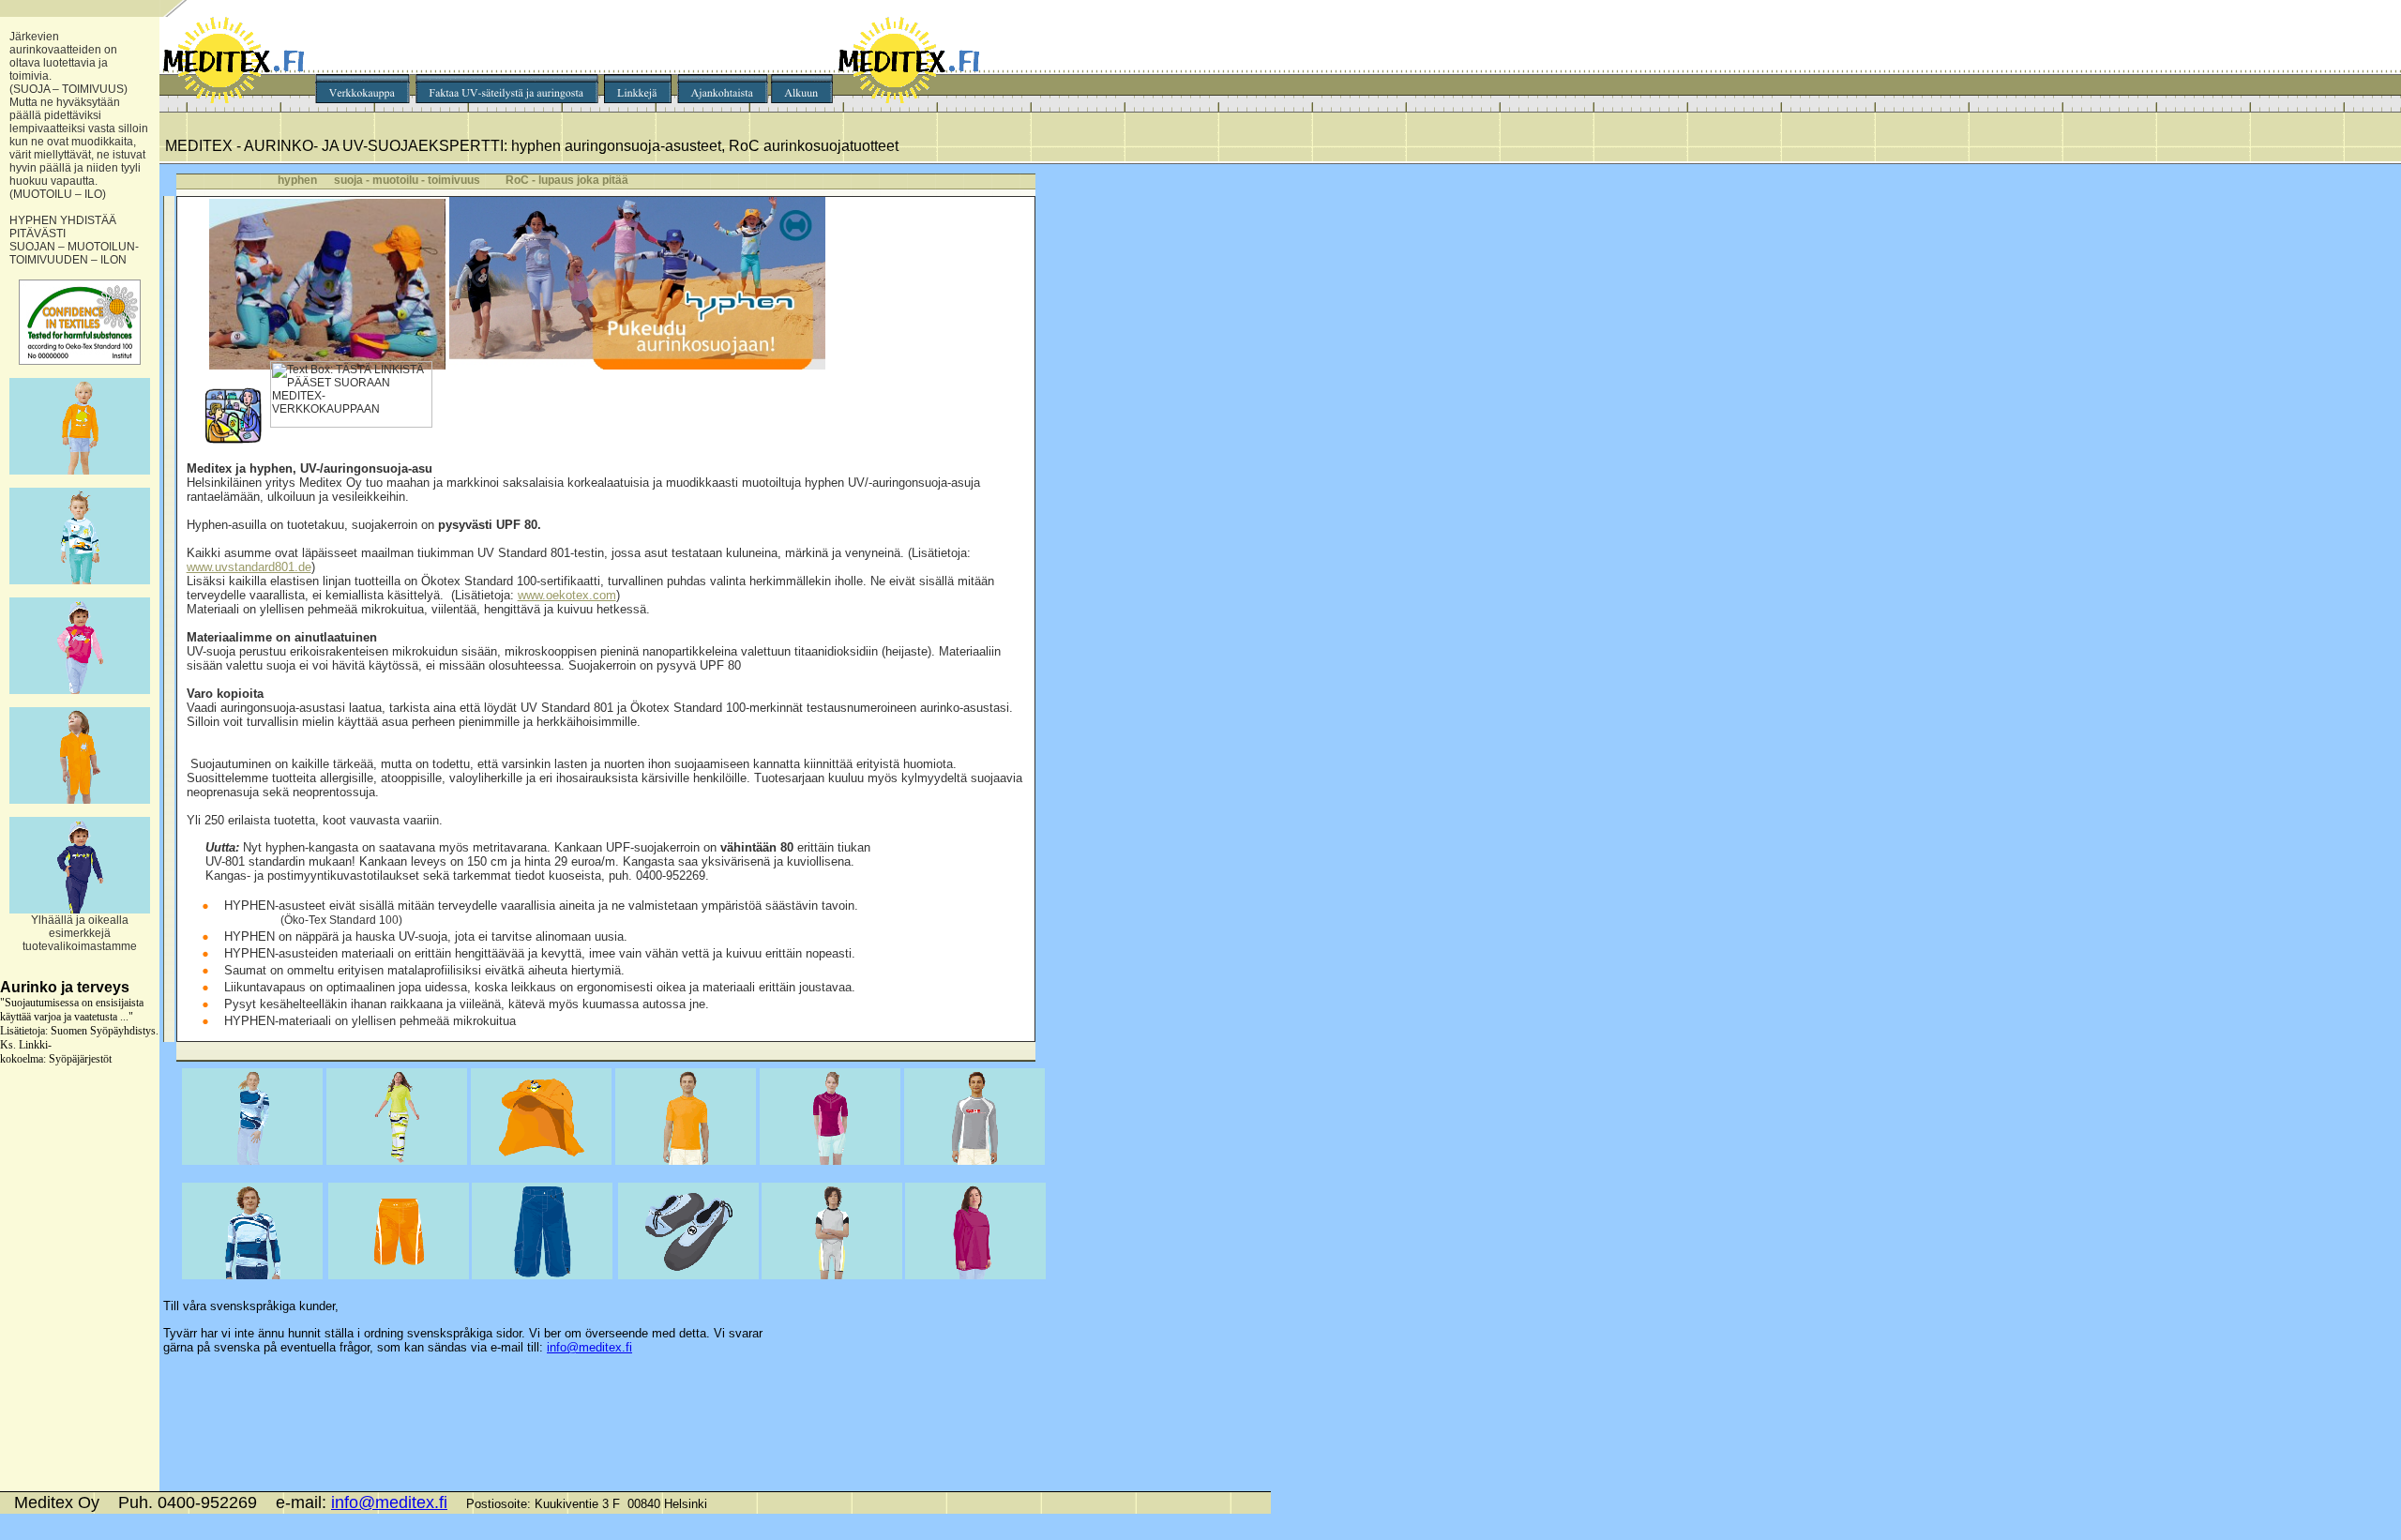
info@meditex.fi (589, 1347)
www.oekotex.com (567, 595)
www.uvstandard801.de (249, 567)
